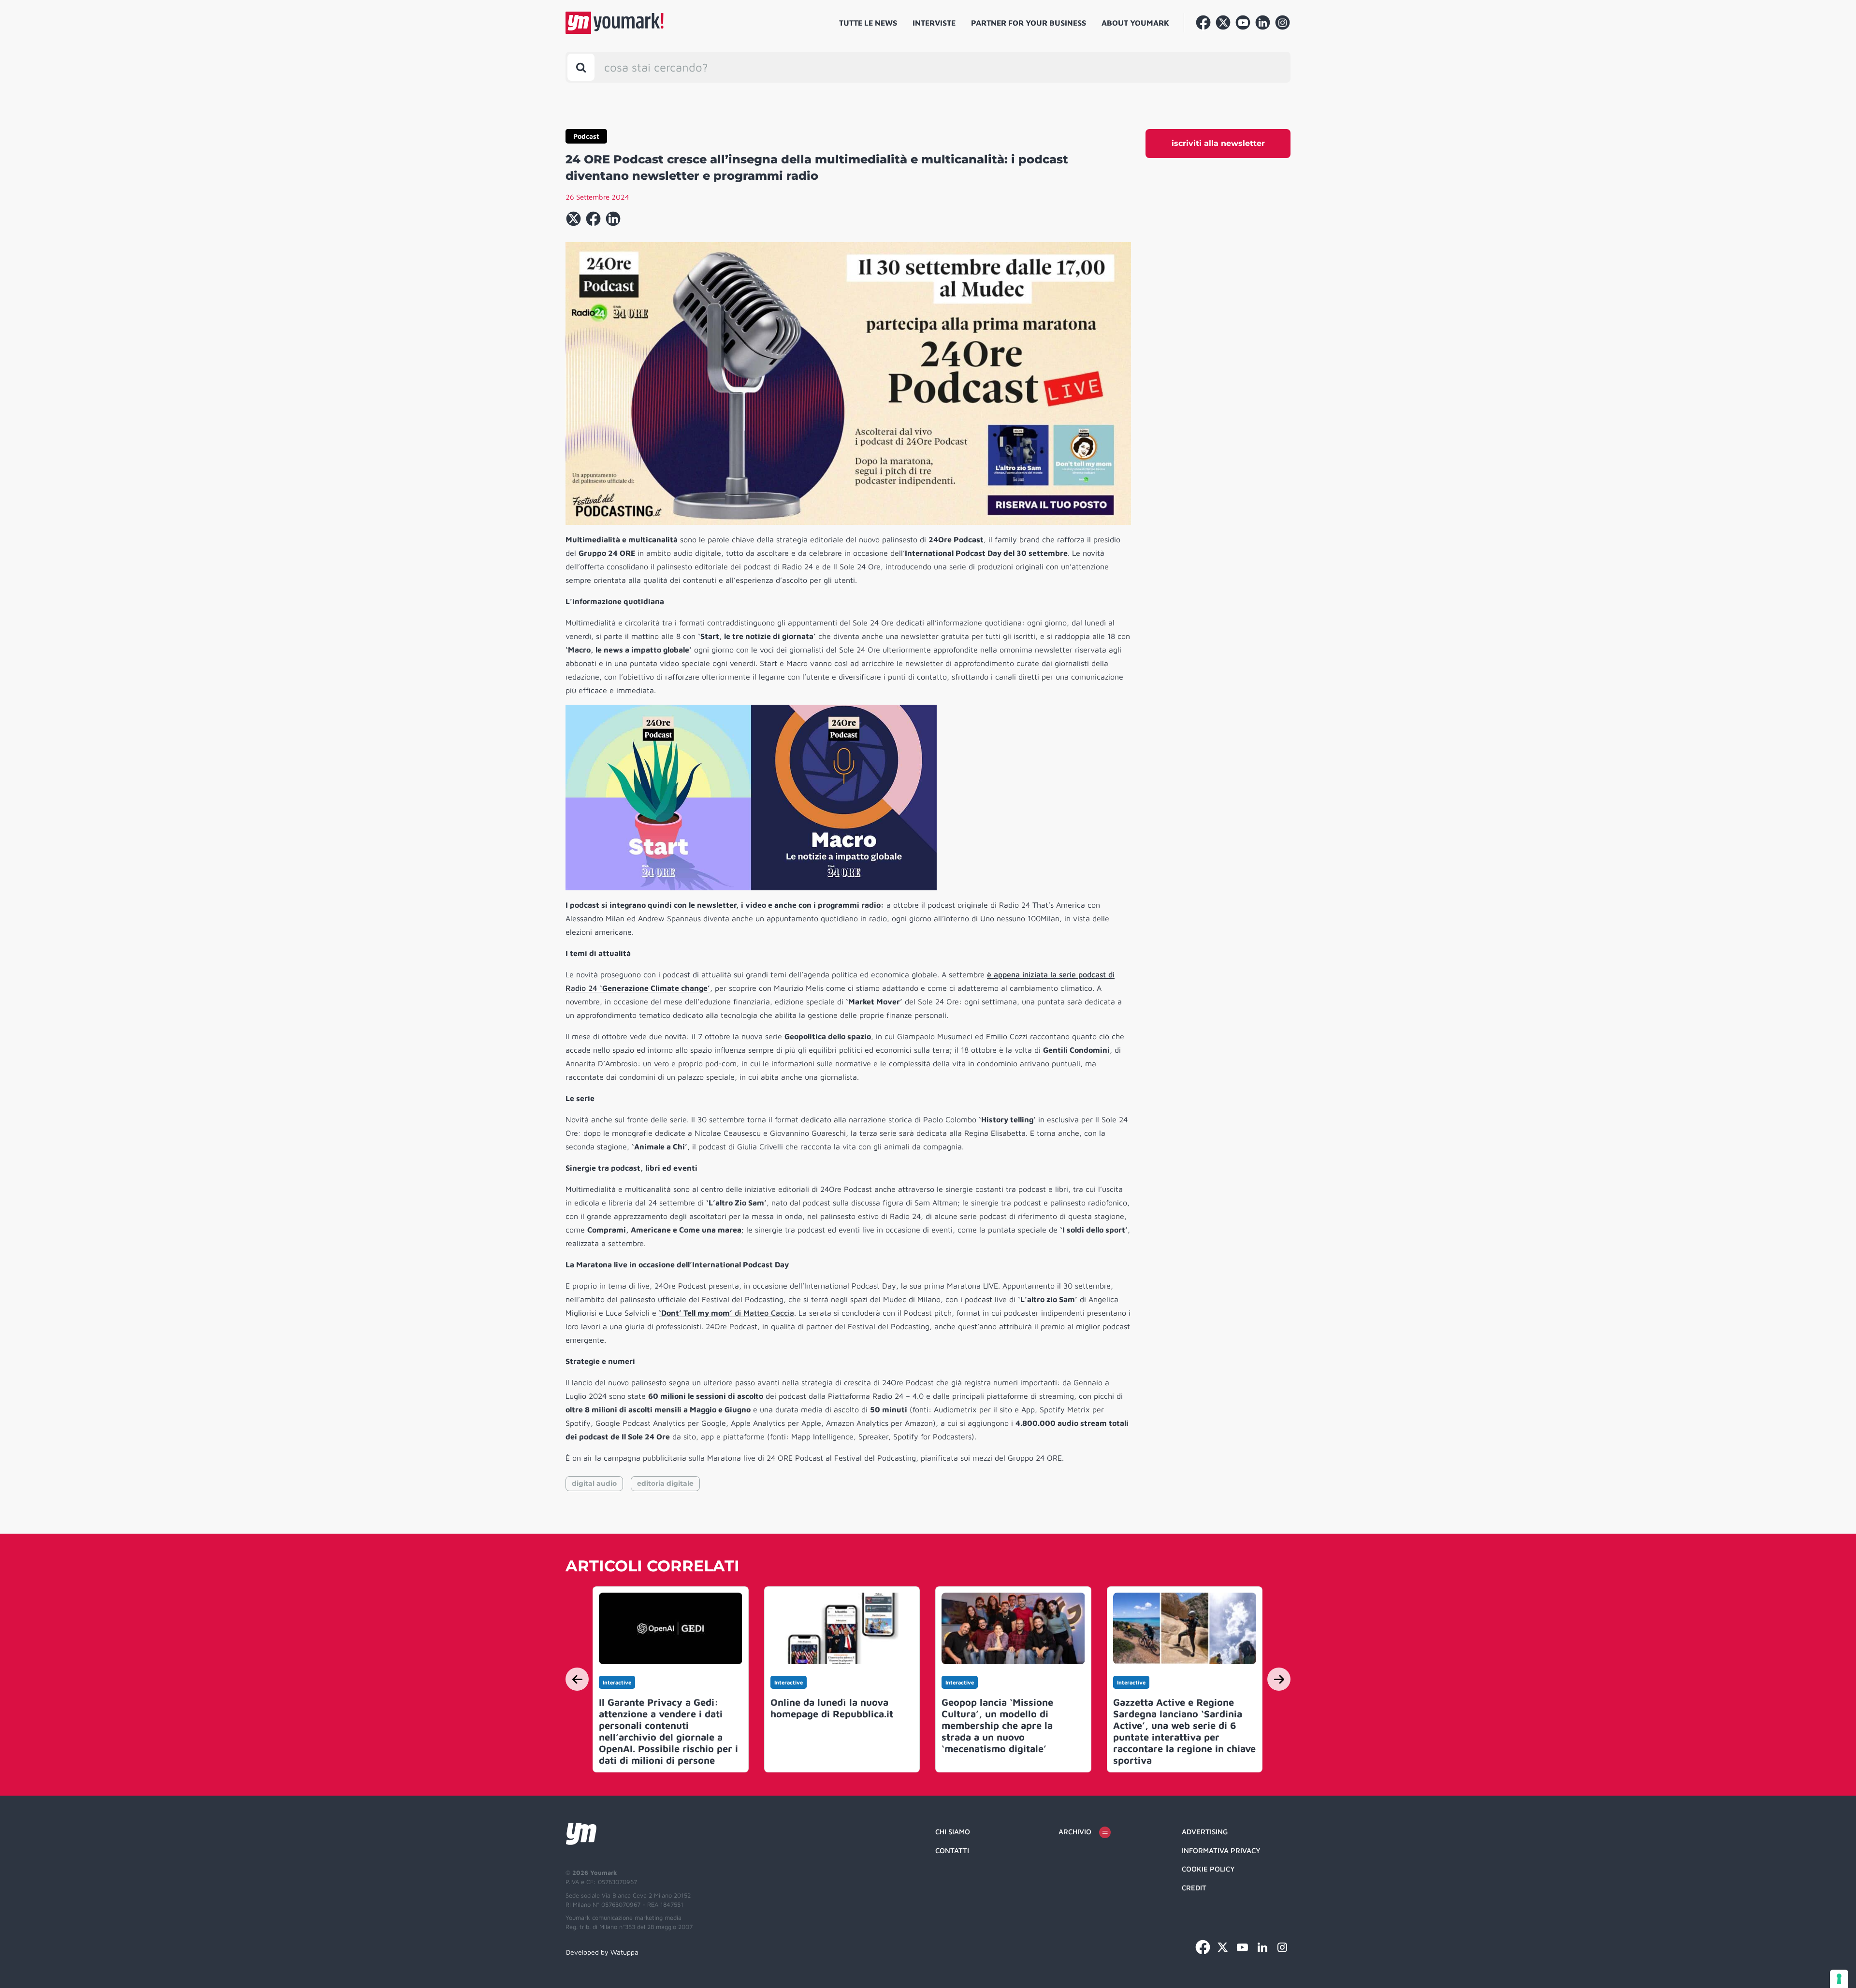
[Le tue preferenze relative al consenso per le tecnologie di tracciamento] (1839, 1979)
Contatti (952, 1850)
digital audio (594, 1483)
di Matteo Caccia (726, 1313)
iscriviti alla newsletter (1218, 143)
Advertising (1205, 1832)
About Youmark (1135, 23)
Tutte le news (868, 23)
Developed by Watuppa (602, 1952)
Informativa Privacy (1221, 1850)
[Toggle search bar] (581, 67)
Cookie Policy (1208, 1869)
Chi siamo (953, 1832)
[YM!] (615, 23)
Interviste (934, 23)
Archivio (1075, 1832)
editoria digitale (665, 1483)
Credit (1194, 1888)
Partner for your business (1029, 23)
